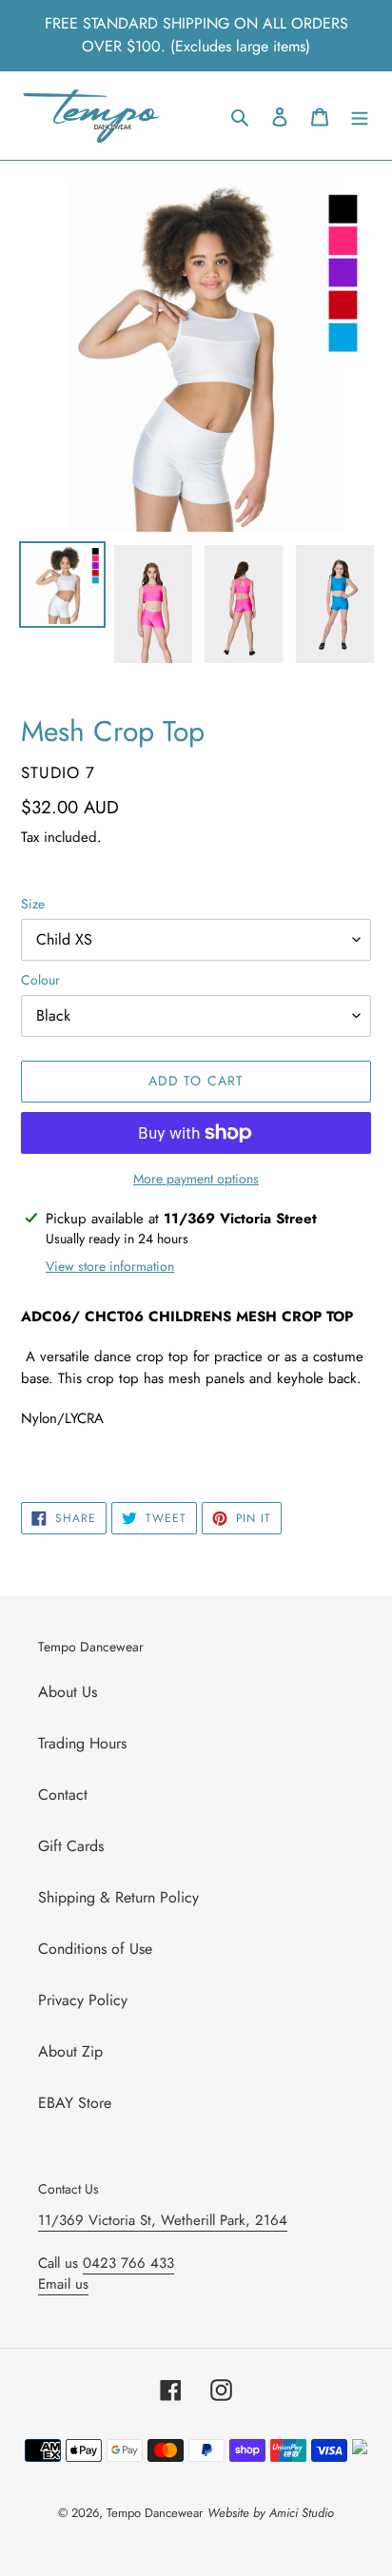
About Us (68, 1692)
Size (33, 904)
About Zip (70, 2051)
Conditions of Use (95, 1949)
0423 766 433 (128, 2263)
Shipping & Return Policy (118, 1897)
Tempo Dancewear (155, 2513)
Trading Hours (82, 1743)
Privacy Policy (83, 2000)
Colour (40, 980)
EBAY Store (75, 2103)
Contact (63, 1795)
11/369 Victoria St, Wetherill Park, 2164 (163, 2220)
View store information (110, 1266)
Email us (63, 2284)
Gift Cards (71, 1846)
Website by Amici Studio (271, 2513)
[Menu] (360, 116)
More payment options (196, 1179)
